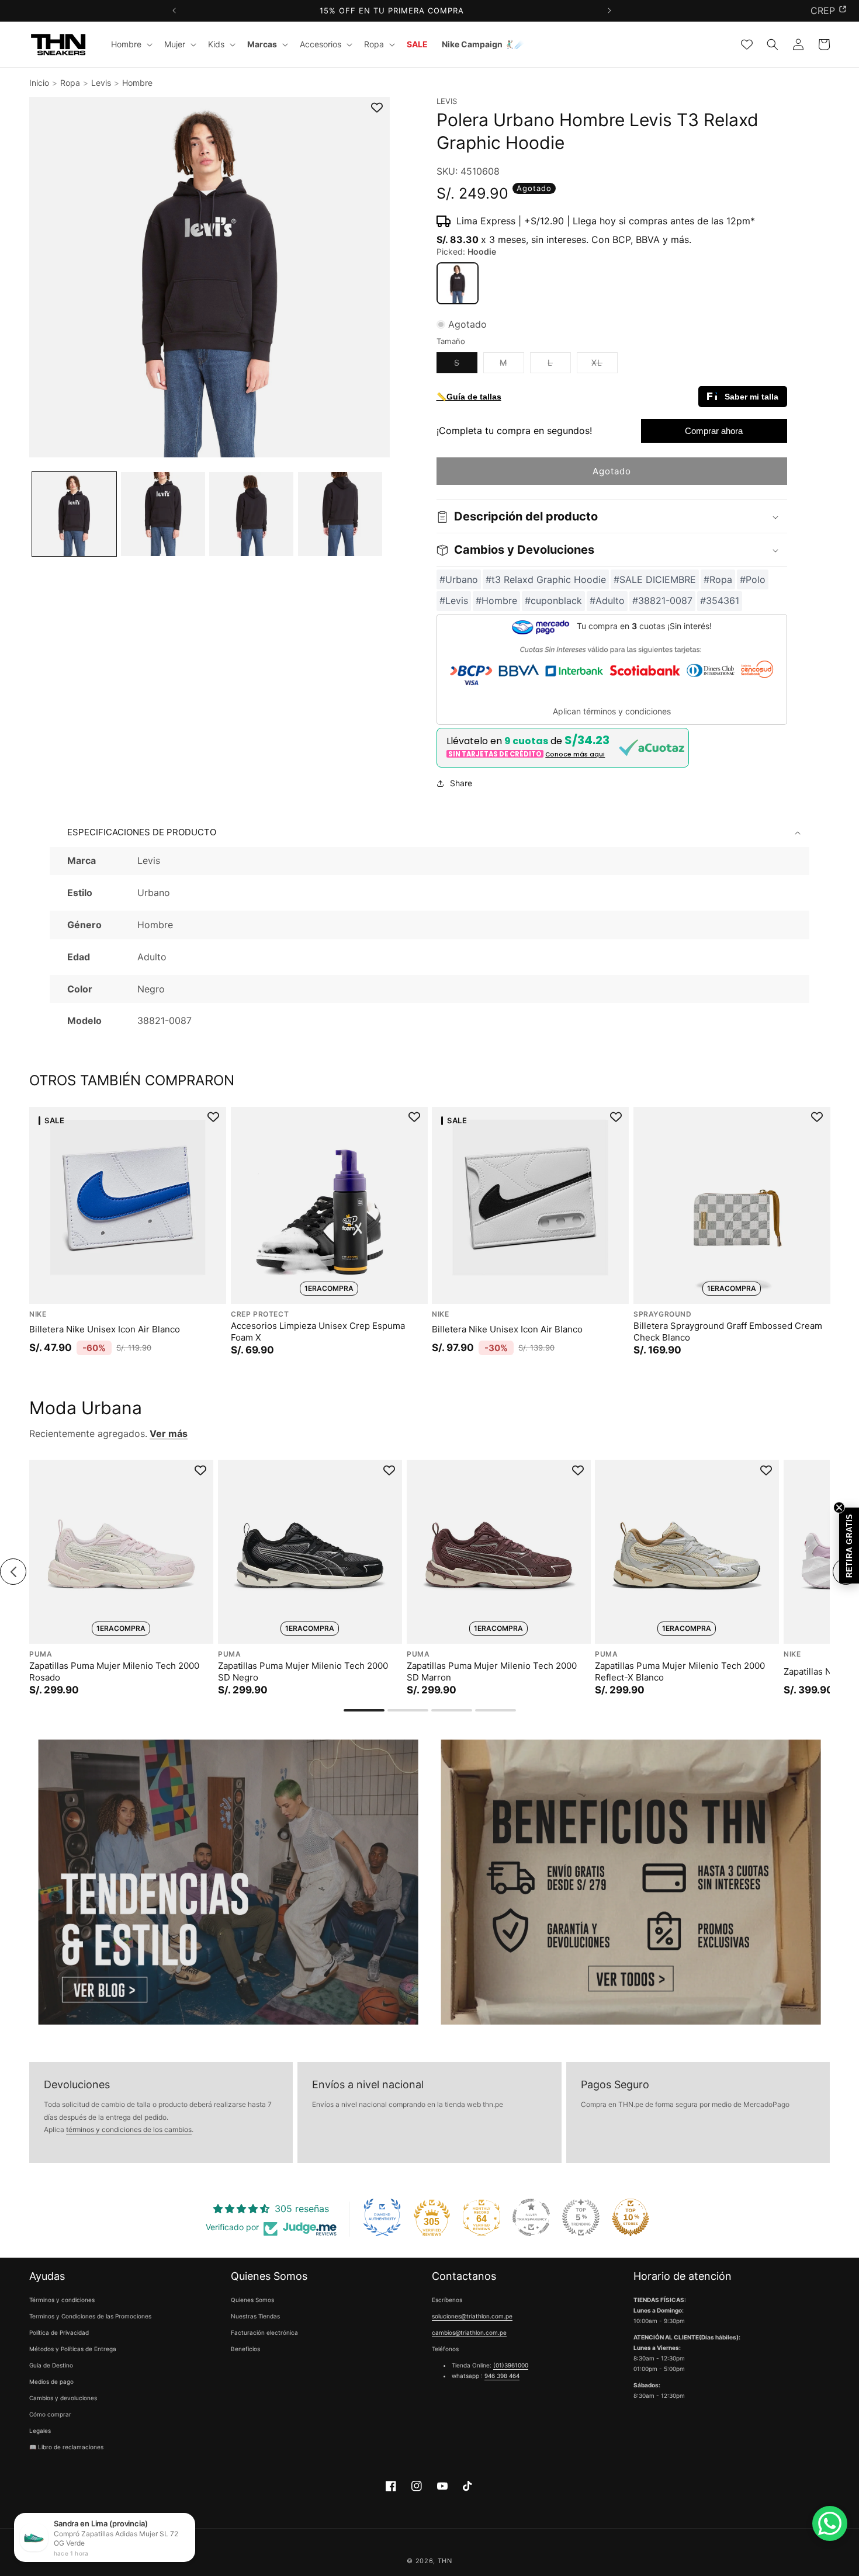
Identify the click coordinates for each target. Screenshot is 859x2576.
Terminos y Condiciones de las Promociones (90, 2317)
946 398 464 (502, 2376)
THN (445, 2561)
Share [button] (461, 784)
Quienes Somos (252, 2300)
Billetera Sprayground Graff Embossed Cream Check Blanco (728, 1332)
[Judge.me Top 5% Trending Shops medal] (581, 2217)
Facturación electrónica (264, 2333)
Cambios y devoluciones (63, 2398)
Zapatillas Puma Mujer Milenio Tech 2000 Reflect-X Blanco (680, 1671)
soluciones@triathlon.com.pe (472, 2317)
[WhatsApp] (830, 2523)
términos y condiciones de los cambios (129, 2130)
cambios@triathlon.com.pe (469, 2333)
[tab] (364, 1710)
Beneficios (245, 2349)
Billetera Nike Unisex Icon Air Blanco (105, 1329)
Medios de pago (51, 2382)
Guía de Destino (51, 2366)
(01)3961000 (511, 2366)
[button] (131, 44)
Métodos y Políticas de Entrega (73, 2349)
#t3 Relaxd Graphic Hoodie (546, 579)
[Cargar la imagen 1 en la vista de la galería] (74, 514)
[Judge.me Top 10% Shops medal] (631, 2217)
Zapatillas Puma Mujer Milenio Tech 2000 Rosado (114, 1671)
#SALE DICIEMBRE (655, 579)
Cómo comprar (50, 2415)
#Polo (753, 579)
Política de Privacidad (59, 2333)
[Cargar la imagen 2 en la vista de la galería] (163, 514)
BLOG (822, 11)
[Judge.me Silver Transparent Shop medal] (531, 2217)
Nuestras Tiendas (255, 2317)
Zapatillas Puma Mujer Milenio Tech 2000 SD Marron (492, 1671)
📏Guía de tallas (469, 397)
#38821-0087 (662, 601)
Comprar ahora (714, 431)
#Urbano (459, 579)
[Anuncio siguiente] (609, 11)
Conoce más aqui (575, 754)
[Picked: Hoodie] (458, 283)
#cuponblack (553, 601)
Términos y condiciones (62, 2300)
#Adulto (607, 601)
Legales (40, 2431)
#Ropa (718, 579)
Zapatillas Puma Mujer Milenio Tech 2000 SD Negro (303, 1671)
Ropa (70, 83)
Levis (101, 83)
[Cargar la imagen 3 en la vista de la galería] (251, 514)
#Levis (454, 601)
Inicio (39, 83)
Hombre (137, 83)
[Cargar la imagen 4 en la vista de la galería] (340, 514)
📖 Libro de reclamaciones (66, 2447)
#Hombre (496, 601)
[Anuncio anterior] (174, 11)
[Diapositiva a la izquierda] (13, 1572)
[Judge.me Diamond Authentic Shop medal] (382, 2217)
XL (605, 366)
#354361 (720, 601)
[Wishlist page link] (747, 44)
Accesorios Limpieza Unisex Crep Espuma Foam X (318, 1332)
